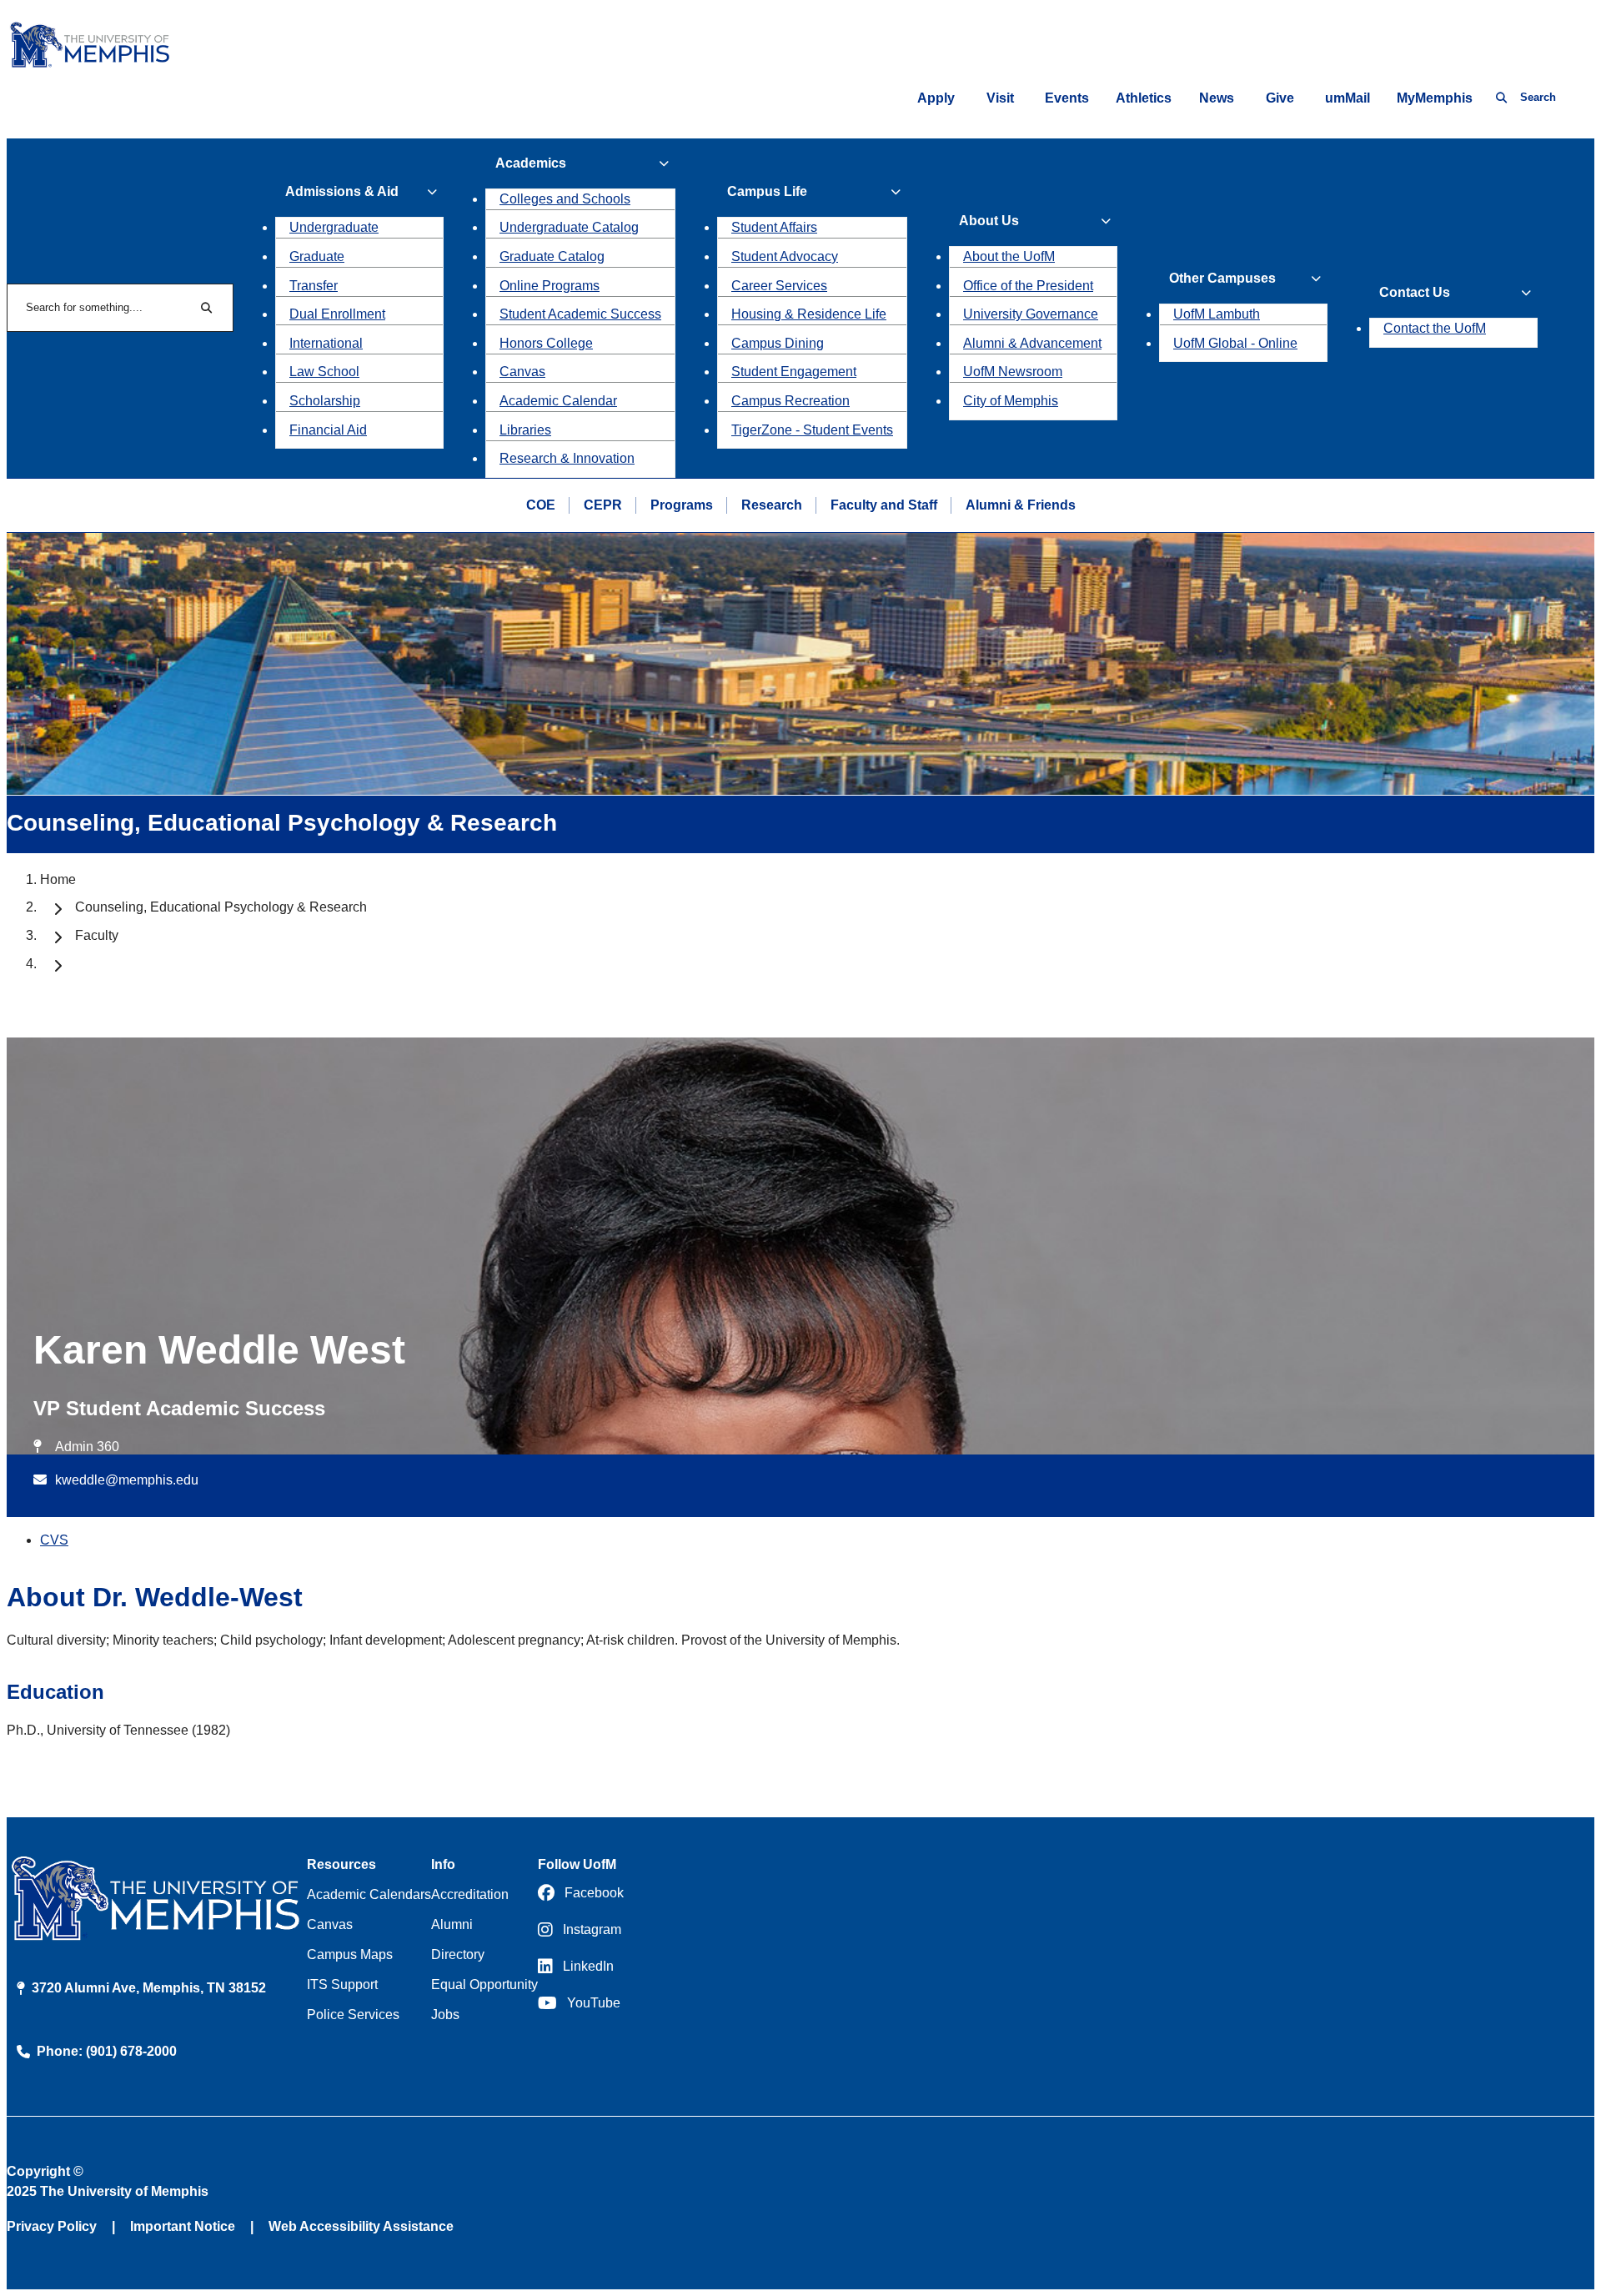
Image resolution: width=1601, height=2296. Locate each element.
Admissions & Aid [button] (342, 191)
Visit (1000, 98)
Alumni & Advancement (1032, 343)
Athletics (1144, 98)
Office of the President (1028, 286)
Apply (936, 98)
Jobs (445, 2015)
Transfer (314, 286)
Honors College (546, 343)
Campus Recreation (790, 401)
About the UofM (1009, 256)
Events (1067, 98)
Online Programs (550, 286)
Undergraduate (334, 227)
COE (541, 505)
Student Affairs (774, 227)
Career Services (779, 286)
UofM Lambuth (1217, 314)
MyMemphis (1435, 98)
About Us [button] (989, 221)
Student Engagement (794, 372)
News (1217, 98)
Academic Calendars (369, 1894)
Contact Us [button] (1415, 292)
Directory (458, 1954)
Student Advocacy (785, 256)
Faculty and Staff (884, 505)
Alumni (452, 1924)
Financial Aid (328, 430)
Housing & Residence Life (809, 314)
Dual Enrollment (337, 314)
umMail (1348, 98)
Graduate (317, 256)
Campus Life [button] (767, 191)
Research (772, 505)
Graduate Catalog (552, 256)
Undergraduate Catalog (569, 227)
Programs (682, 505)
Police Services (353, 2015)
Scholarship (325, 401)
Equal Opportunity (484, 1985)
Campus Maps (350, 1954)
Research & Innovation (567, 458)
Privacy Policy (52, 2226)
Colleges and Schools (565, 199)
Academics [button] (531, 163)
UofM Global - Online (1235, 343)
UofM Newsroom (1013, 372)
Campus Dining (778, 343)
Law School (324, 372)
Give (1280, 98)
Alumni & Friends (1021, 505)
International (326, 343)
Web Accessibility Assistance (361, 2226)
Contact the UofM (1435, 328)
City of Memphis (1011, 401)
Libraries (525, 430)
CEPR (603, 505)
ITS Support (342, 1985)
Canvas (522, 372)
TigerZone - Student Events (812, 430)
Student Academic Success (580, 314)
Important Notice (183, 2226)
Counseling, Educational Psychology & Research (221, 907)
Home (58, 879)
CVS (54, 1540)
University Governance (1031, 314)
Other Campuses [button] (1222, 278)
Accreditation (470, 1894)
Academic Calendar (558, 401)
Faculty (97, 935)
